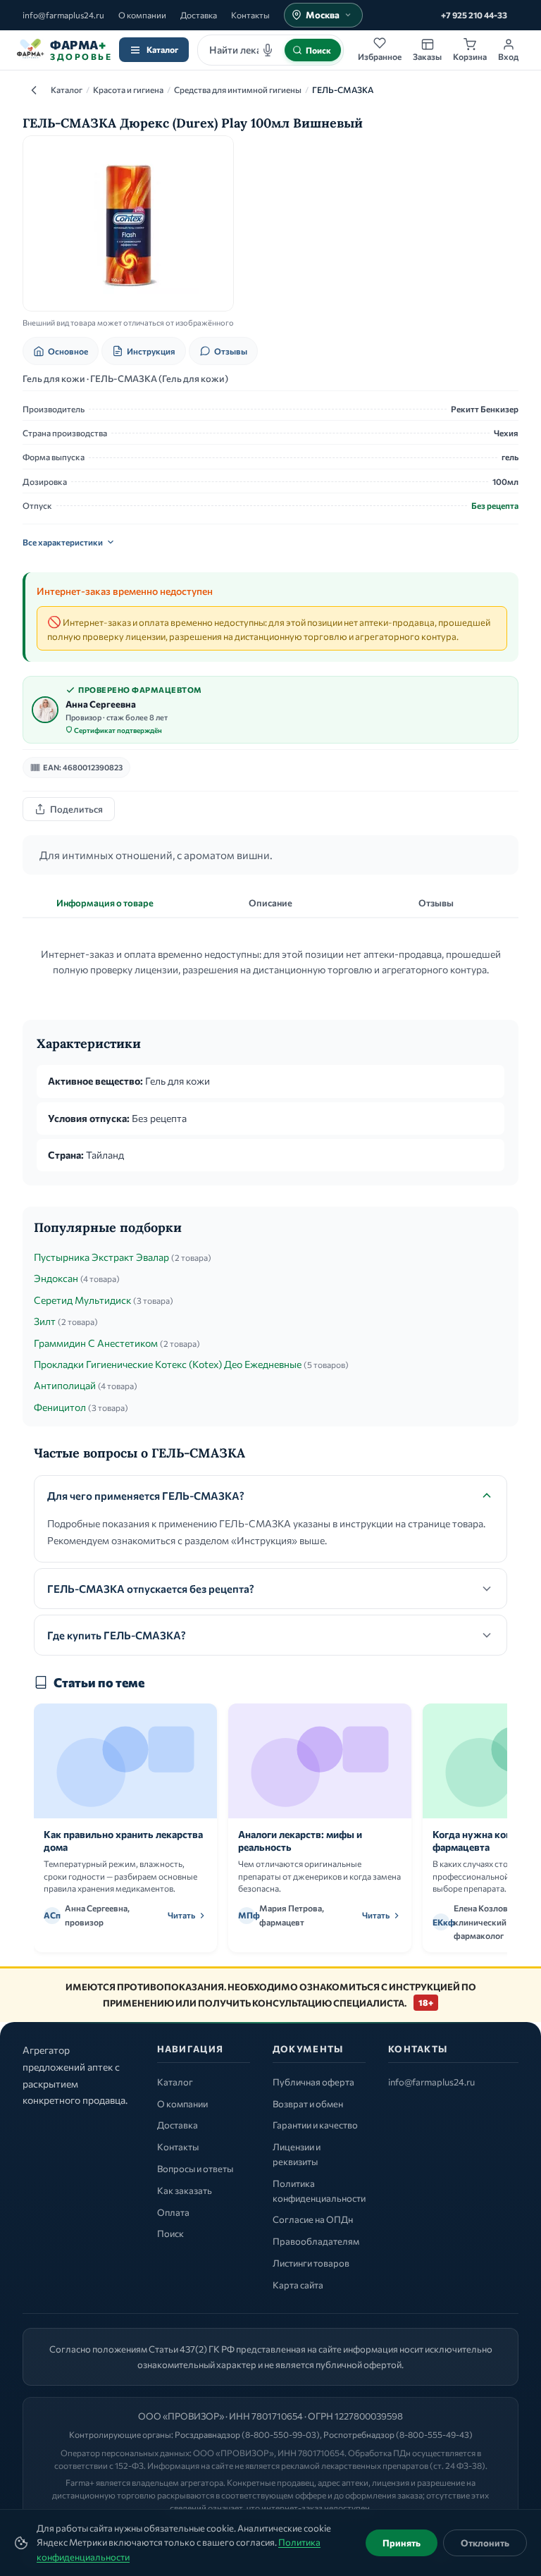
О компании (142, 15)
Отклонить (485, 2543)
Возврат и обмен (308, 2104)
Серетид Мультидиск (82, 1300)
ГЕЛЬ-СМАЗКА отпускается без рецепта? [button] (151, 1589)
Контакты (250, 15)
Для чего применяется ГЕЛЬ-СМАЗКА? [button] (146, 1496)
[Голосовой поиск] (268, 50)
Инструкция (151, 351)
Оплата (173, 2212)
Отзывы (231, 351)
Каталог (162, 49)
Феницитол (60, 1407)
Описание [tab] (270, 903)
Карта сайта (298, 2285)
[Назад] (34, 90)
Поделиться (76, 809)
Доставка (199, 15)
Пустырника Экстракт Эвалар (101, 1257)
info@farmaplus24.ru (63, 15)
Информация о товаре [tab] (105, 903)
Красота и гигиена (128, 90)
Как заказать (185, 2190)
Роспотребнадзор (359, 2434)
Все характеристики (63, 542)
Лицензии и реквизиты (297, 2154)
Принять (402, 2543)
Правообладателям (316, 2241)
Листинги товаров (311, 2263)
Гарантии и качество (315, 2125)
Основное (68, 351)
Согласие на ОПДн (313, 2219)
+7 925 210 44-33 (474, 15)
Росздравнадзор (207, 2434)
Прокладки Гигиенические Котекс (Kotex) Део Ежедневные (168, 1364)
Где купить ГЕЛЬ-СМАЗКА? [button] (117, 1635)
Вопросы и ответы (195, 2169)
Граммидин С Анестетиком (96, 1343)
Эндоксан (56, 1278)
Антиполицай (65, 1385)
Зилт (45, 1321)
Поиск (170, 2233)
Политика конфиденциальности (319, 2191)
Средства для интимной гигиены (238, 90)
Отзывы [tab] (436, 903)
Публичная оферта (313, 2082)
